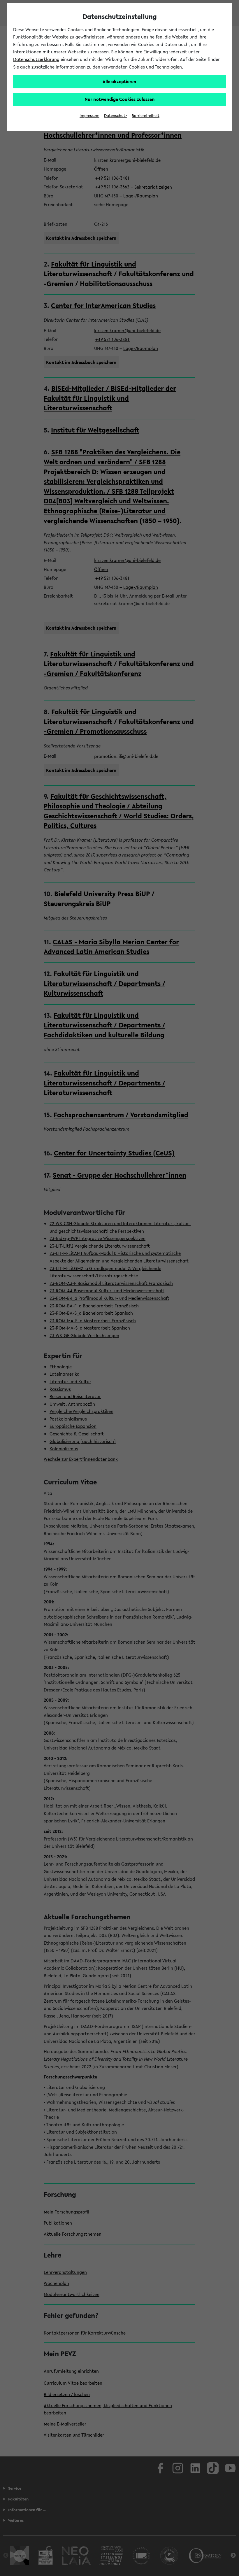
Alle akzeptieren (119, 81)
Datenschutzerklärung (36, 59)
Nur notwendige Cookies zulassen (120, 99)
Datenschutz (116, 116)
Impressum (89, 116)
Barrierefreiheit (146, 116)
